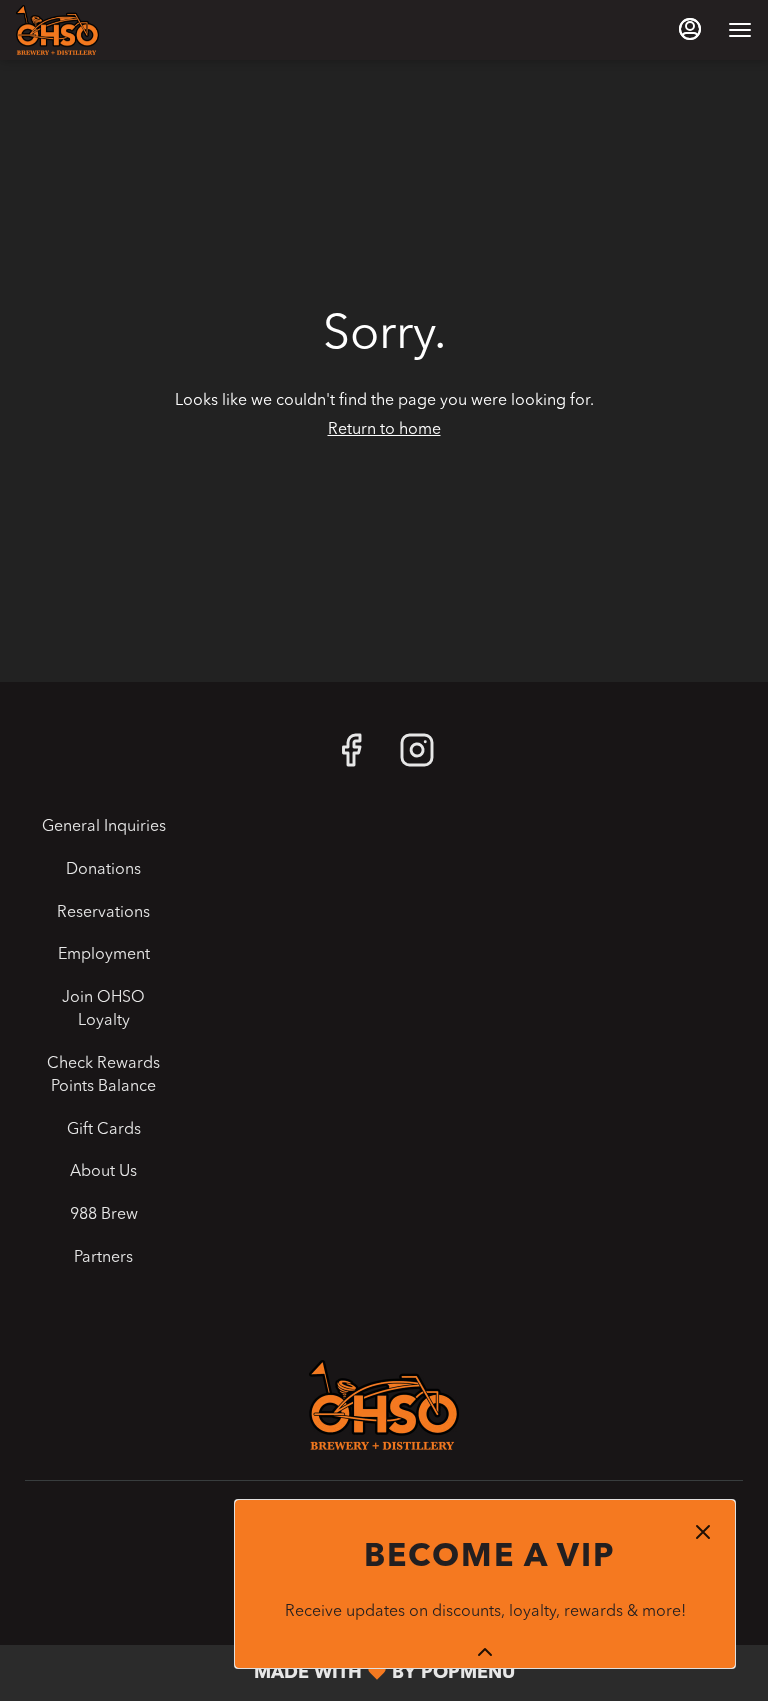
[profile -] (690, 29)
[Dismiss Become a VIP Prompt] (703, 1532)
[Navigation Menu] (740, 30)
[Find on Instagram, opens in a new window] (417, 758)
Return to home (384, 430)
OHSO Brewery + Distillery (384, 1405)
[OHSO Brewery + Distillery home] (106, 30)
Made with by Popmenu (265, 1673)
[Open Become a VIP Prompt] (485, 1652)
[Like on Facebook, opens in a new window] (351, 758)
